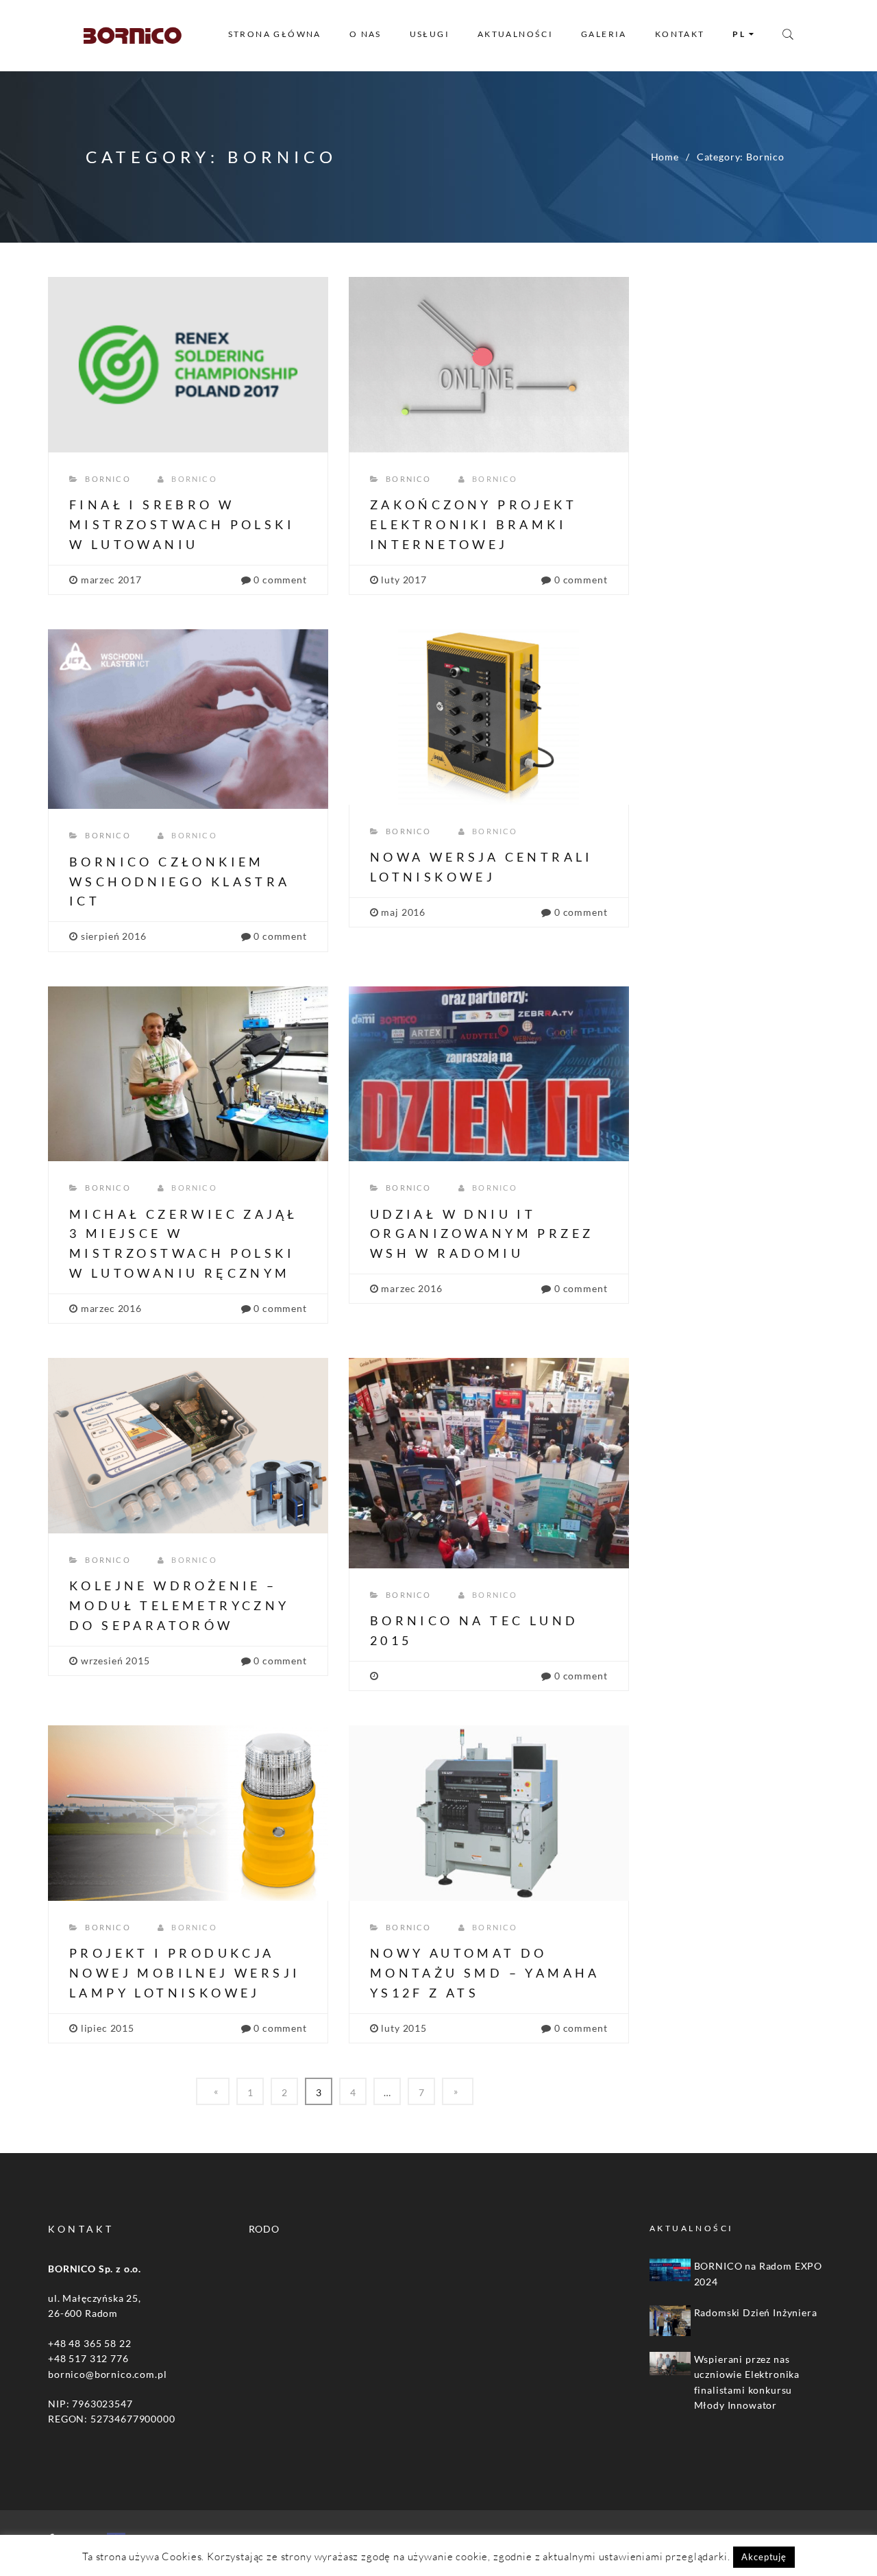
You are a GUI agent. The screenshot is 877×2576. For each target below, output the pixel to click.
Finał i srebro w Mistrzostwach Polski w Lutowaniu (182, 524)
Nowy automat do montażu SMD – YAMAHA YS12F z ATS (485, 1973)
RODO (264, 2229)
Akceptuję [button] (764, 2557)
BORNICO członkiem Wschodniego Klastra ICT (180, 882)
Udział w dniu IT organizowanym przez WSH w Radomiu (482, 1234)
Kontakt (680, 34)
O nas (366, 34)
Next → (458, 2091)
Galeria (604, 34)
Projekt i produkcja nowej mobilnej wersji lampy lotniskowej (185, 1973)
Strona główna (275, 34)
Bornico (108, 479)
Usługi (430, 34)
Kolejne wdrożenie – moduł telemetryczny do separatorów (180, 1605)
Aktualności (515, 34)
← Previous (213, 2091)
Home (665, 157)
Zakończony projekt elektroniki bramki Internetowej (473, 524)
